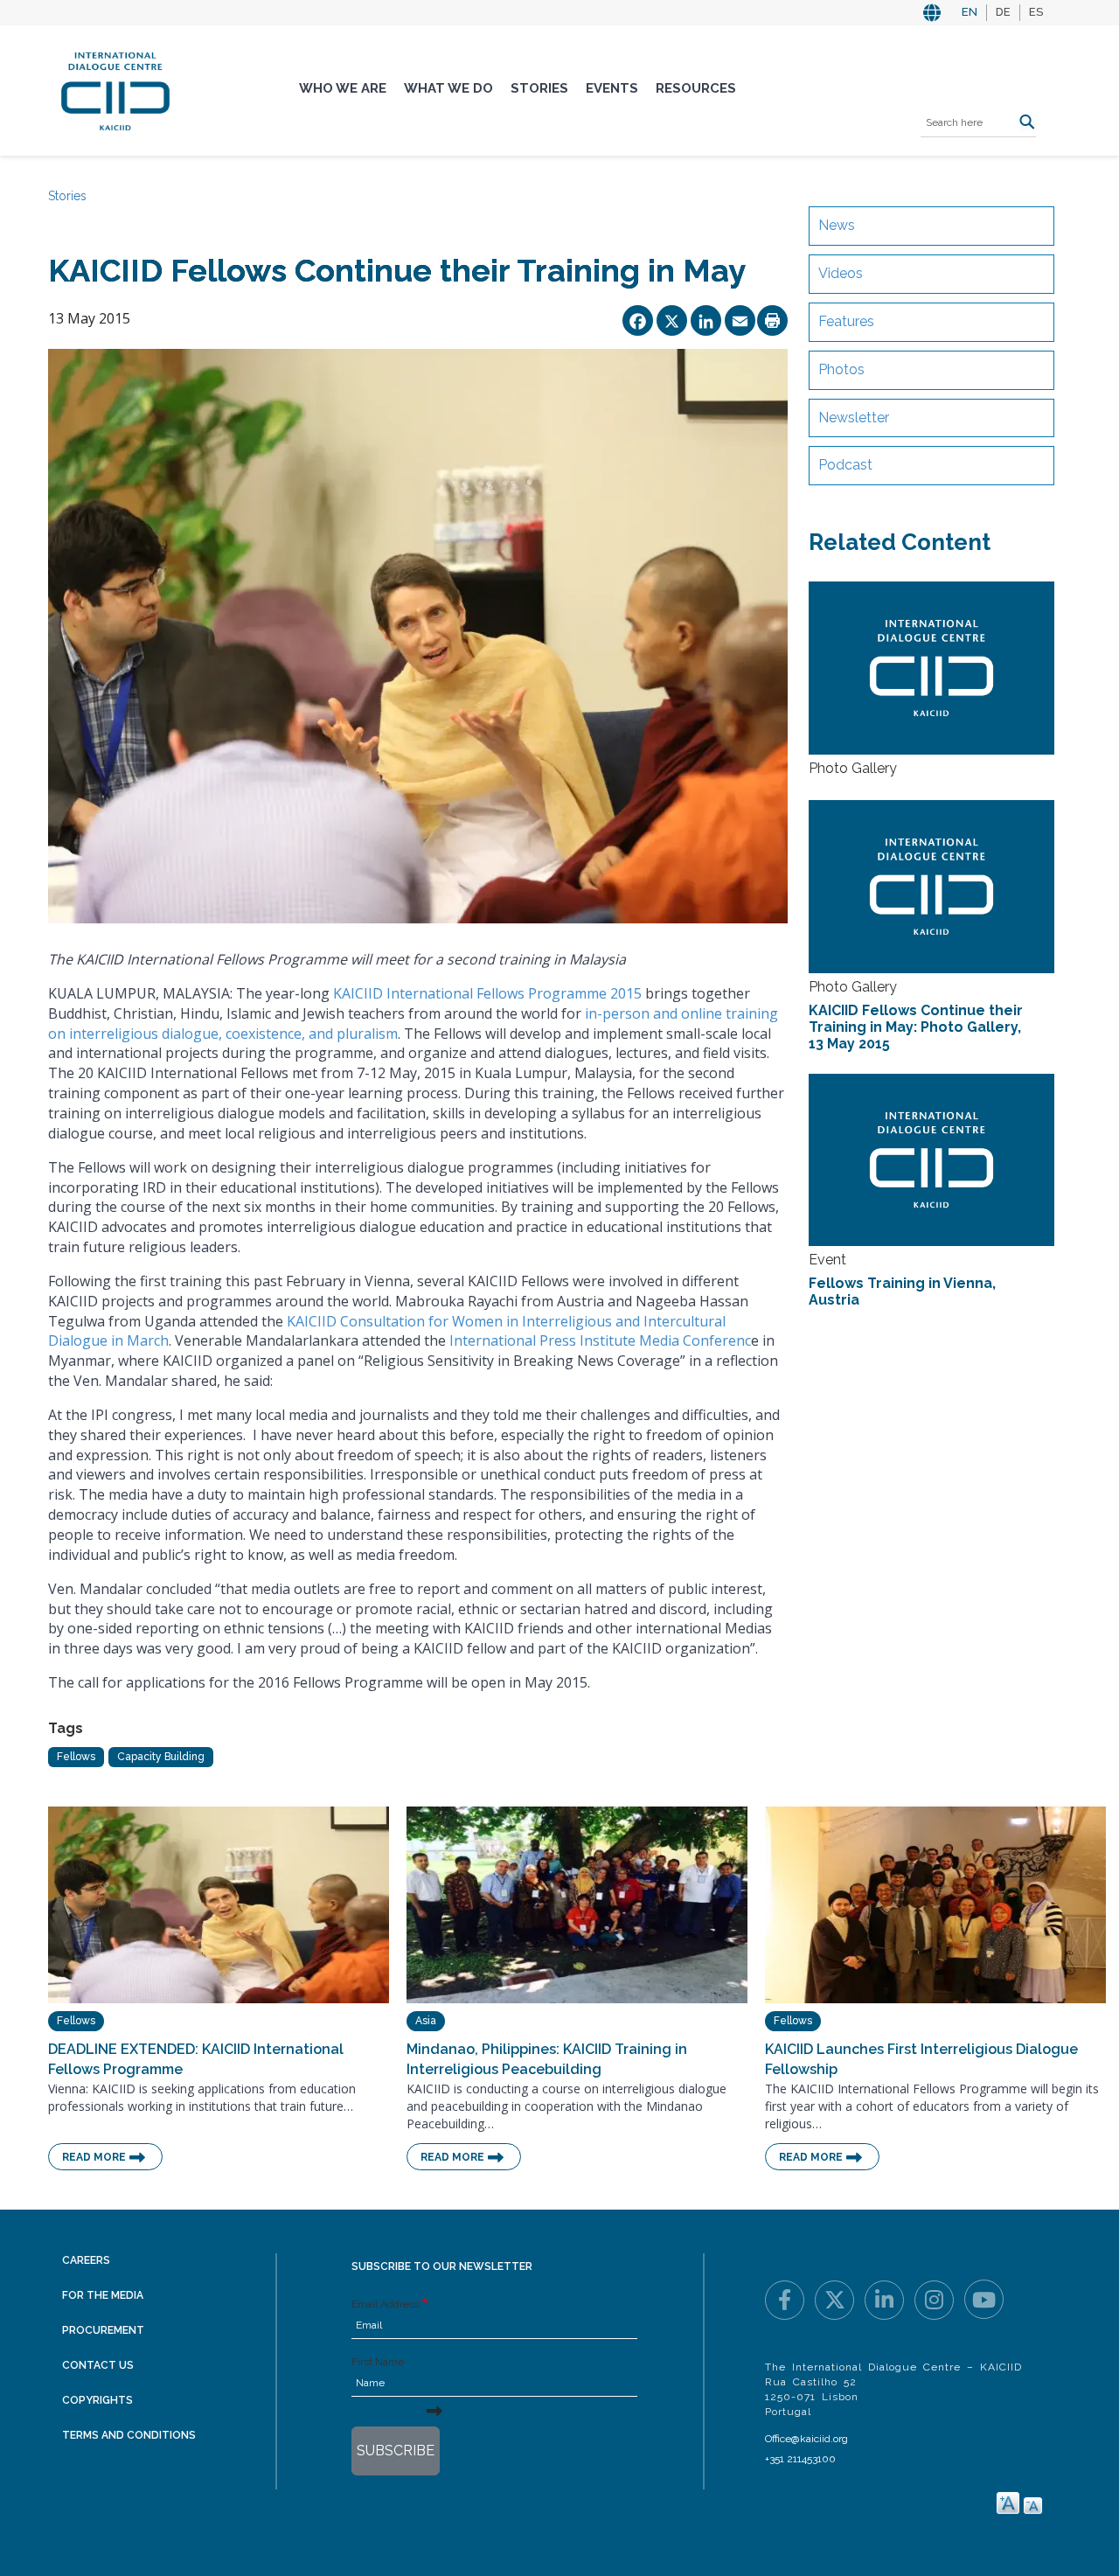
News (837, 225)
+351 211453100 (800, 2459)
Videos (841, 273)
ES (1036, 12)
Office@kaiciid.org (806, 2439)
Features (846, 321)
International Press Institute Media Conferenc (600, 1340)
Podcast (845, 465)
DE (1003, 12)
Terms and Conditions (129, 2435)
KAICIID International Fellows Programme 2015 (487, 993)
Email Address (386, 2304)
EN (970, 12)
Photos (841, 369)
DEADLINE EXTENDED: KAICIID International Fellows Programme (196, 2059)
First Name (378, 2362)
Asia (426, 2021)
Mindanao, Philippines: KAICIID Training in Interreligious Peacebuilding (547, 2059)
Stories (539, 88)
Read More (94, 2157)
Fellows (76, 1757)
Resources (696, 88)
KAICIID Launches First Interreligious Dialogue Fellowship (921, 2059)
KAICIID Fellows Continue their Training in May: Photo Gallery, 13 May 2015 (916, 1027)
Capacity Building (161, 1757)
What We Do (448, 88)
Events (612, 88)
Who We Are (343, 88)
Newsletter (854, 418)
